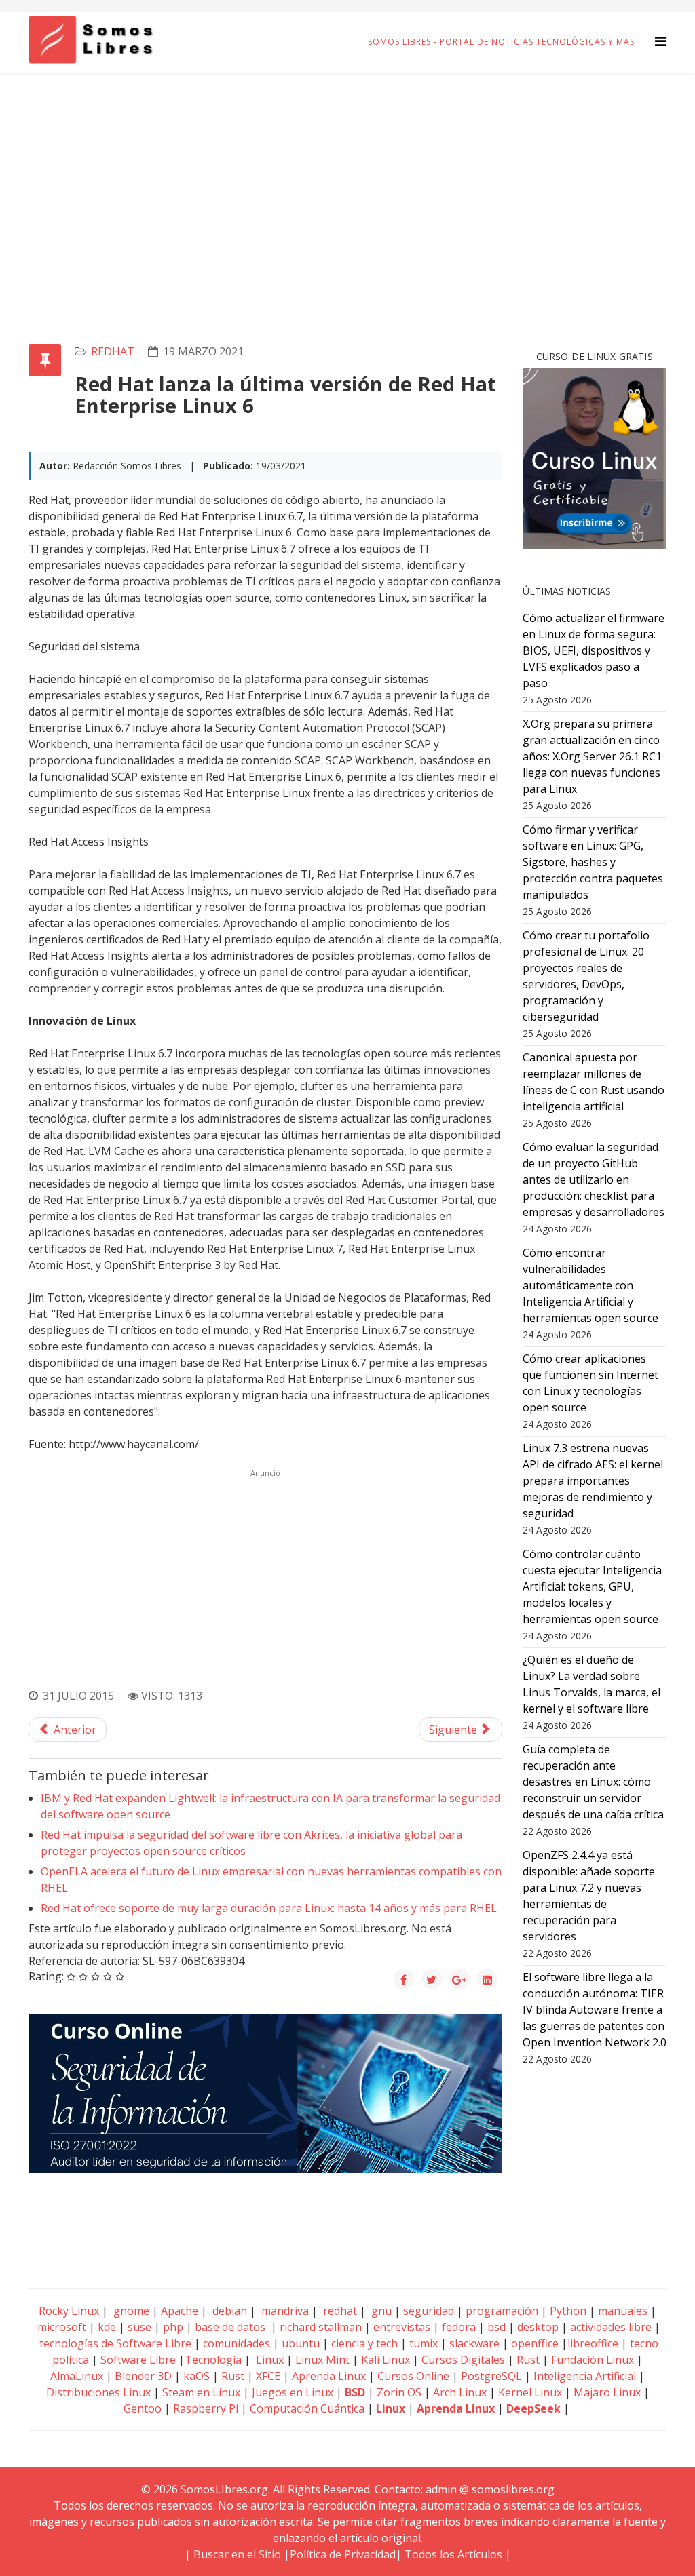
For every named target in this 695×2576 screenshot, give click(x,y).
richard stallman (321, 2327)
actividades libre (611, 2327)
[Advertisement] (347, 174)
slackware (474, 2343)
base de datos (230, 2327)
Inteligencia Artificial (585, 2376)
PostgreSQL (491, 2376)
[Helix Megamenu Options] (661, 41)
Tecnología (213, 2360)
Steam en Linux (201, 2392)
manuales (623, 2311)
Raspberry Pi (206, 2408)
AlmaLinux (77, 2376)
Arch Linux (460, 2392)
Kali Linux (386, 2360)
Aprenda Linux (329, 2376)
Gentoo (143, 2408)
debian (228, 2311)
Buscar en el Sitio (237, 2554)
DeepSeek (533, 2408)
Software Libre (138, 2360)
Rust (528, 2360)
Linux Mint (322, 2360)
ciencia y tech (364, 2343)
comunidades (237, 2343)
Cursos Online (413, 2376)
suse (139, 2327)
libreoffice (593, 2343)
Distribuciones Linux (98, 2392)
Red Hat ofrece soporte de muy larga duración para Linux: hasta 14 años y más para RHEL (269, 1908)
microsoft (62, 2327)
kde (107, 2327)
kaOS (196, 2376)
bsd (496, 2327)
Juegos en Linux (293, 2392)
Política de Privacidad (343, 2554)
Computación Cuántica (307, 2408)
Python (568, 2311)
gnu (380, 2311)
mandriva (284, 2311)
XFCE (269, 2376)
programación (502, 2311)
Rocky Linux (69, 2311)
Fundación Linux (593, 2360)
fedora (459, 2327)
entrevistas (402, 2327)
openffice (535, 2343)
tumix (424, 2343)
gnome (130, 2311)
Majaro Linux (607, 2392)
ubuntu (301, 2343)
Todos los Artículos (453, 2554)
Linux (268, 2360)
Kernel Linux (530, 2392)
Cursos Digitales (463, 2360)
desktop (538, 2327)
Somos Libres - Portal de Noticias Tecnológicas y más (501, 42)
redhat (113, 351)
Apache (178, 2311)
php (173, 2327)
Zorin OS (399, 2392)
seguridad (429, 2311)
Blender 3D (143, 2376)
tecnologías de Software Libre (115, 2343)
